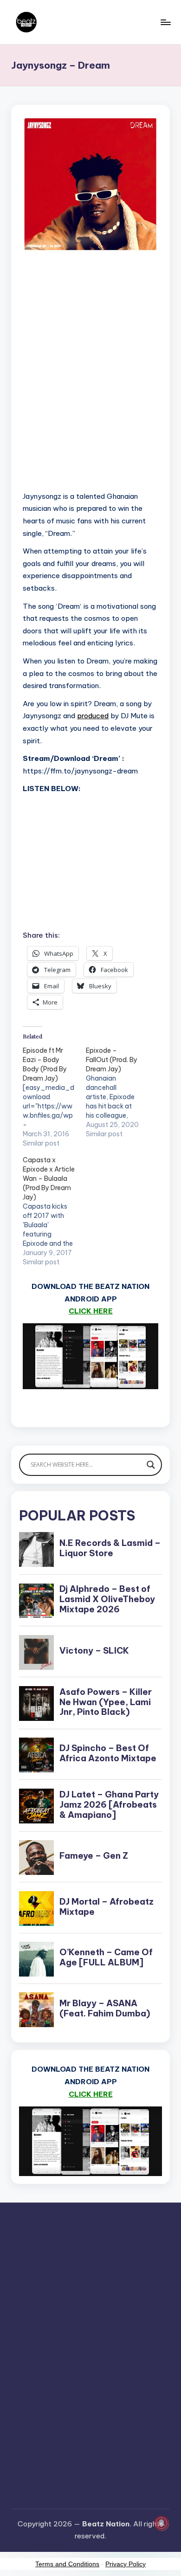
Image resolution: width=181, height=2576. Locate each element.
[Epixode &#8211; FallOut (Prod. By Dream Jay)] (117, 1092)
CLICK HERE (91, 1311)
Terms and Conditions (67, 2564)
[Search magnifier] (151, 1465)
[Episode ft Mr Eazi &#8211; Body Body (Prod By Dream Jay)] (54, 1097)
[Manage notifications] (162, 2523)
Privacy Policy (126, 2564)
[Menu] (165, 22)
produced (93, 716)
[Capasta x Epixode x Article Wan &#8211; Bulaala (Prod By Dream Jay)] (54, 1211)
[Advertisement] (90, 382)
